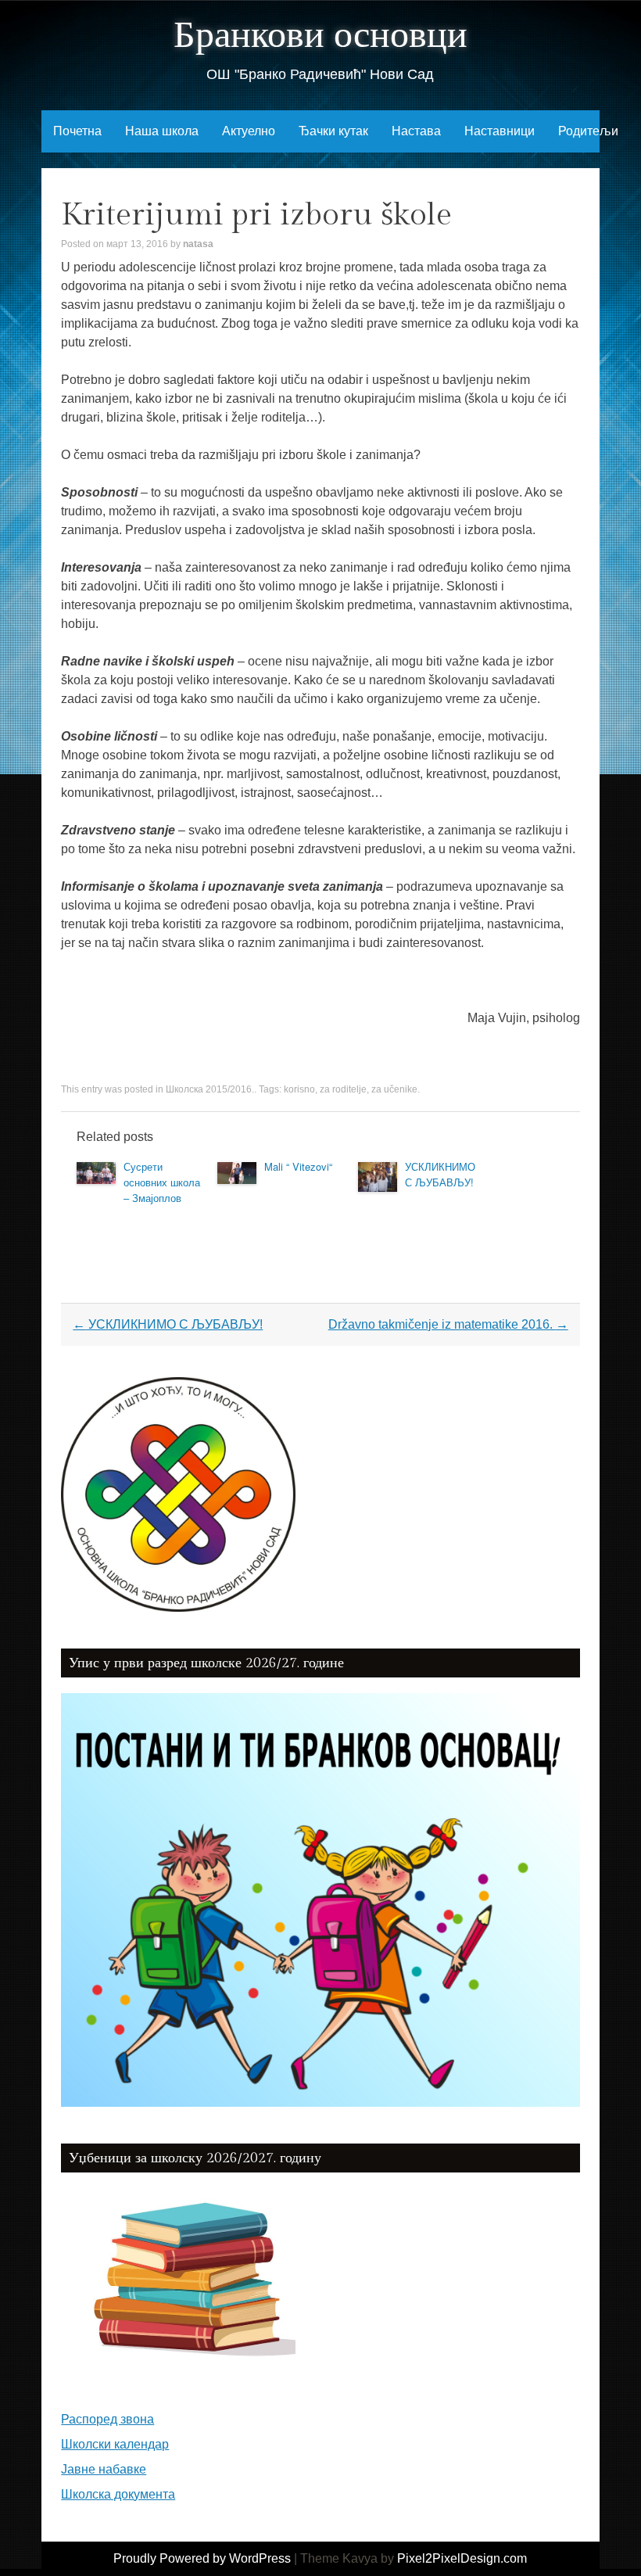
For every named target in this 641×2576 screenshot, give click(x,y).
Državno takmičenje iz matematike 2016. (448, 1324)
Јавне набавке (104, 2469)
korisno (299, 1089)
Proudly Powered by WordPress (202, 2558)
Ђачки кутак (333, 131)
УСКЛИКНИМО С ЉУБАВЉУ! (440, 1174)
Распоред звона (107, 2419)
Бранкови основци (320, 36)
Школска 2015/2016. (210, 1089)
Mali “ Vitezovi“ (298, 1166)
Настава (416, 131)
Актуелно (249, 131)
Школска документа (118, 2494)
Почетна (77, 131)
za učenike (394, 1089)
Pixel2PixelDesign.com (462, 2558)
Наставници (500, 131)
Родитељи (588, 131)
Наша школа (162, 131)
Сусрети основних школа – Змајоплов (162, 1182)
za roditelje (343, 1089)
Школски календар (115, 2444)
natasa (198, 244)
